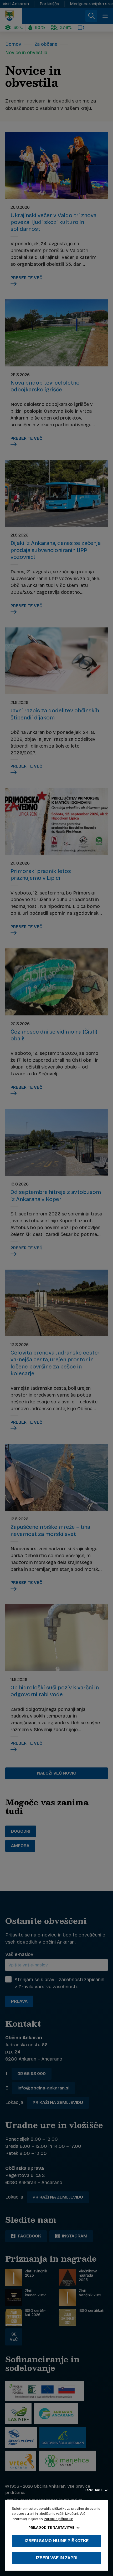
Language (94, 2490)
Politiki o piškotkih (59, 2519)
